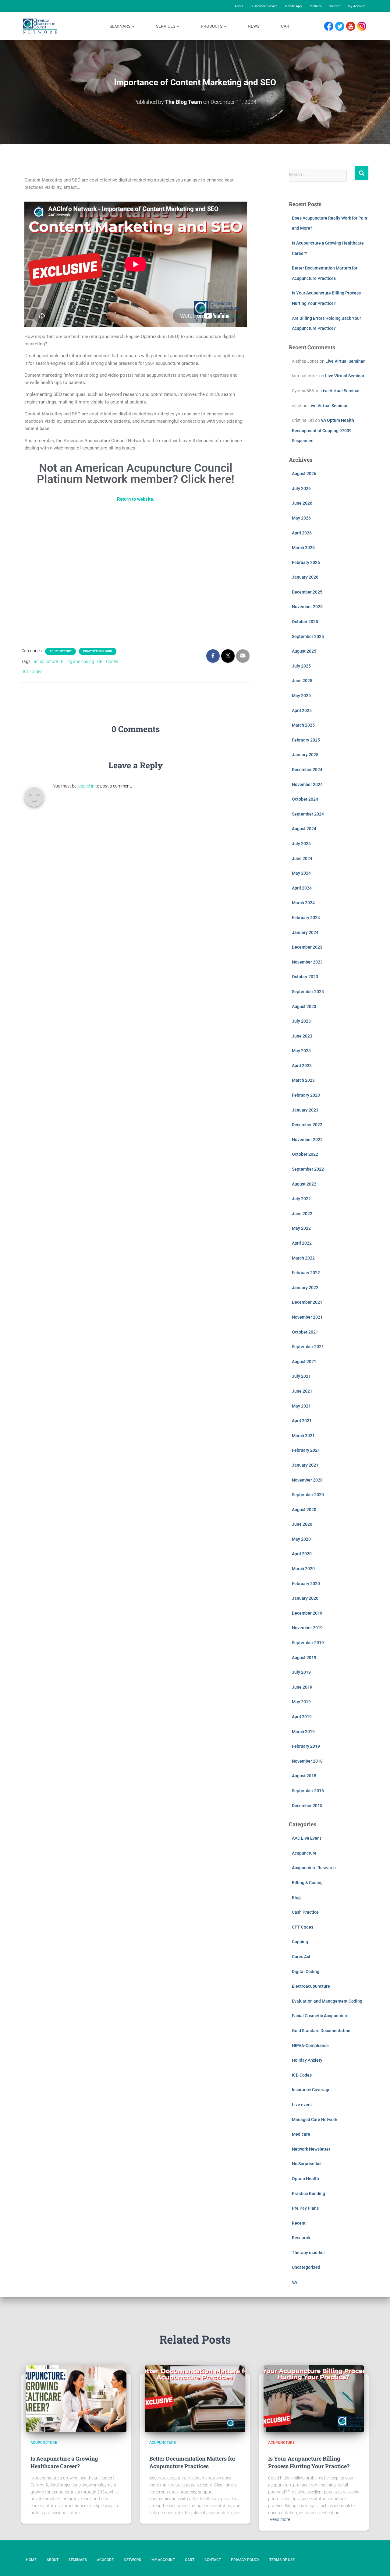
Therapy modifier (308, 2253)
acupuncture (46, 661)
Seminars (121, 26)
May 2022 (301, 1228)
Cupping (300, 1942)
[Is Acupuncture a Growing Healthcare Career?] (76, 2399)
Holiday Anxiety (307, 2060)
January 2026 (305, 577)
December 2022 (307, 1125)
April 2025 (302, 710)
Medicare (301, 2134)
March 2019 (303, 1732)
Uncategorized (306, 2267)
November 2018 (307, 1761)
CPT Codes (108, 661)
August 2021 (304, 1362)
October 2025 (305, 622)
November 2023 (307, 962)
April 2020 (302, 1554)
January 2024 (305, 932)
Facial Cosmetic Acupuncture (320, 2016)
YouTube (354, 26)
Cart (286, 26)
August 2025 (304, 651)
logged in (86, 786)
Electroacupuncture (311, 1986)
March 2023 (303, 1080)
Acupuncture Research (314, 1868)
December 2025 (307, 592)
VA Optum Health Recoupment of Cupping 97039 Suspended (323, 430)
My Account (357, 6)
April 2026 (302, 533)
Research (301, 2238)
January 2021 (305, 1465)
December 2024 (307, 770)
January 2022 (305, 1288)
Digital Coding (306, 1972)
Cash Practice (305, 1912)
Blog (296, 1898)
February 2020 (306, 1584)
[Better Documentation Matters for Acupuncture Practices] (195, 2399)
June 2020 (302, 1524)
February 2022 (306, 1273)
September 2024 (308, 814)
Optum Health (305, 2179)
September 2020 (308, 1495)
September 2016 (308, 1791)
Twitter (342, 26)
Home (31, 2560)
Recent (299, 2223)
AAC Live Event (307, 1838)
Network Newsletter (311, 2149)
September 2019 (308, 1643)
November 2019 (307, 1628)
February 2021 (306, 1450)
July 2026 (301, 488)
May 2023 (301, 1051)
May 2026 (301, 518)
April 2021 (302, 1421)
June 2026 (302, 503)
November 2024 (307, 784)
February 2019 (306, 1746)
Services (166, 26)
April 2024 (302, 888)
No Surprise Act (307, 2164)
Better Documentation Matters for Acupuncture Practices (192, 2462)
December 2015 (307, 1806)
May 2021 (301, 1406)
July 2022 (301, 1199)
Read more (280, 2519)
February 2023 (306, 1095)
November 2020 (307, 1480)
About (239, 6)
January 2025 (305, 755)
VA (294, 2282)
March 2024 (303, 903)
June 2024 (302, 858)
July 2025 (301, 666)
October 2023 (305, 977)
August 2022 (304, 1184)
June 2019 (302, 1687)
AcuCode (105, 2560)
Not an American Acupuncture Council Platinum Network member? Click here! (136, 474)
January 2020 (305, 1598)
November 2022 (307, 1140)
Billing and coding (78, 661)
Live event (302, 2105)
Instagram (364, 26)
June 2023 (302, 1036)
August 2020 (304, 1510)
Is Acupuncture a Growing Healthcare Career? (64, 2462)
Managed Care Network (315, 2120)
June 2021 (302, 1391)
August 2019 (304, 1658)
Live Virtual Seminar (345, 361)
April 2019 (302, 1717)
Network (133, 2560)
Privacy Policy (245, 2560)
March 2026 (303, 548)
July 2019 (301, 1672)
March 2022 (303, 1258)
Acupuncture (60, 651)
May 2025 (301, 696)
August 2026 (304, 474)
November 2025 (307, 607)
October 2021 (305, 1332)
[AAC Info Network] (40, 26)
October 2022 (305, 1154)
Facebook (330, 26)
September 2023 (308, 992)
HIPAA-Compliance (310, 2046)
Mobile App (293, 6)
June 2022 (302, 1214)
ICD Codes (33, 671)
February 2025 (306, 740)
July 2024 (301, 844)
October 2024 (305, 799)
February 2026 (306, 562)
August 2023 (304, 1006)
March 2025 (303, 725)
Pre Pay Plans (305, 2208)
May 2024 (301, 873)
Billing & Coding (307, 1883)
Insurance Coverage (311, 2090)
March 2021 (303, 1436)
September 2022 (308, 1169)
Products (212, 26)
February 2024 (306, 918)
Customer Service (264, 6)
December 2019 (307, 1613)
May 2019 (301, 1702)
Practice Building (98, 651)
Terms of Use (282, 2560)
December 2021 (307, 1302)
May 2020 (301, 1539)
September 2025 (308, 636)
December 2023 (307, 947)
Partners (315, 6)
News (253, 26)
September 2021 (308, 1347)
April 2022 (302, 1243)
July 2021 (301, 1376)
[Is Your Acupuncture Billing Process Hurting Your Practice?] (314, 2399)
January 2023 (305, 1110)
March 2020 (303, 1569)
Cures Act (301, 1957)
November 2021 (307, 1317)
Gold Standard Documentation (321, 2031)
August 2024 (304, 829)
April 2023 (302, 1066)
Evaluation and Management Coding (327, 2001)
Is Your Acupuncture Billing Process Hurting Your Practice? (309, 2462)
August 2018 (304, 1776)
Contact (335, 6)
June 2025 (302, 681)
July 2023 (301, 1021)
